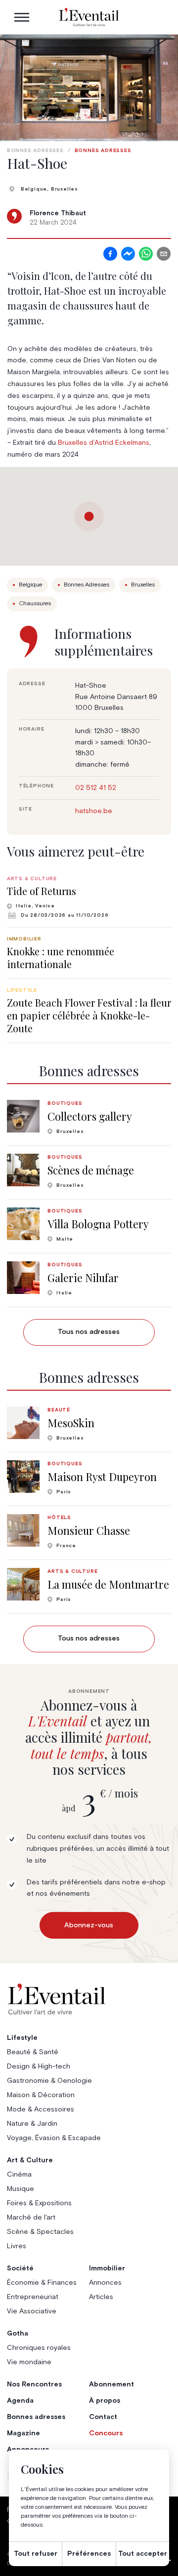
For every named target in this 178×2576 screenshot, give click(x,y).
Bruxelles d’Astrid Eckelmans (104, 443)
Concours (106, 2433)
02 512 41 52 (96, 788)
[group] (89, 897)
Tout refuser (36, 2554)
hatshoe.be (94, 811)
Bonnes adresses (35, 151)
